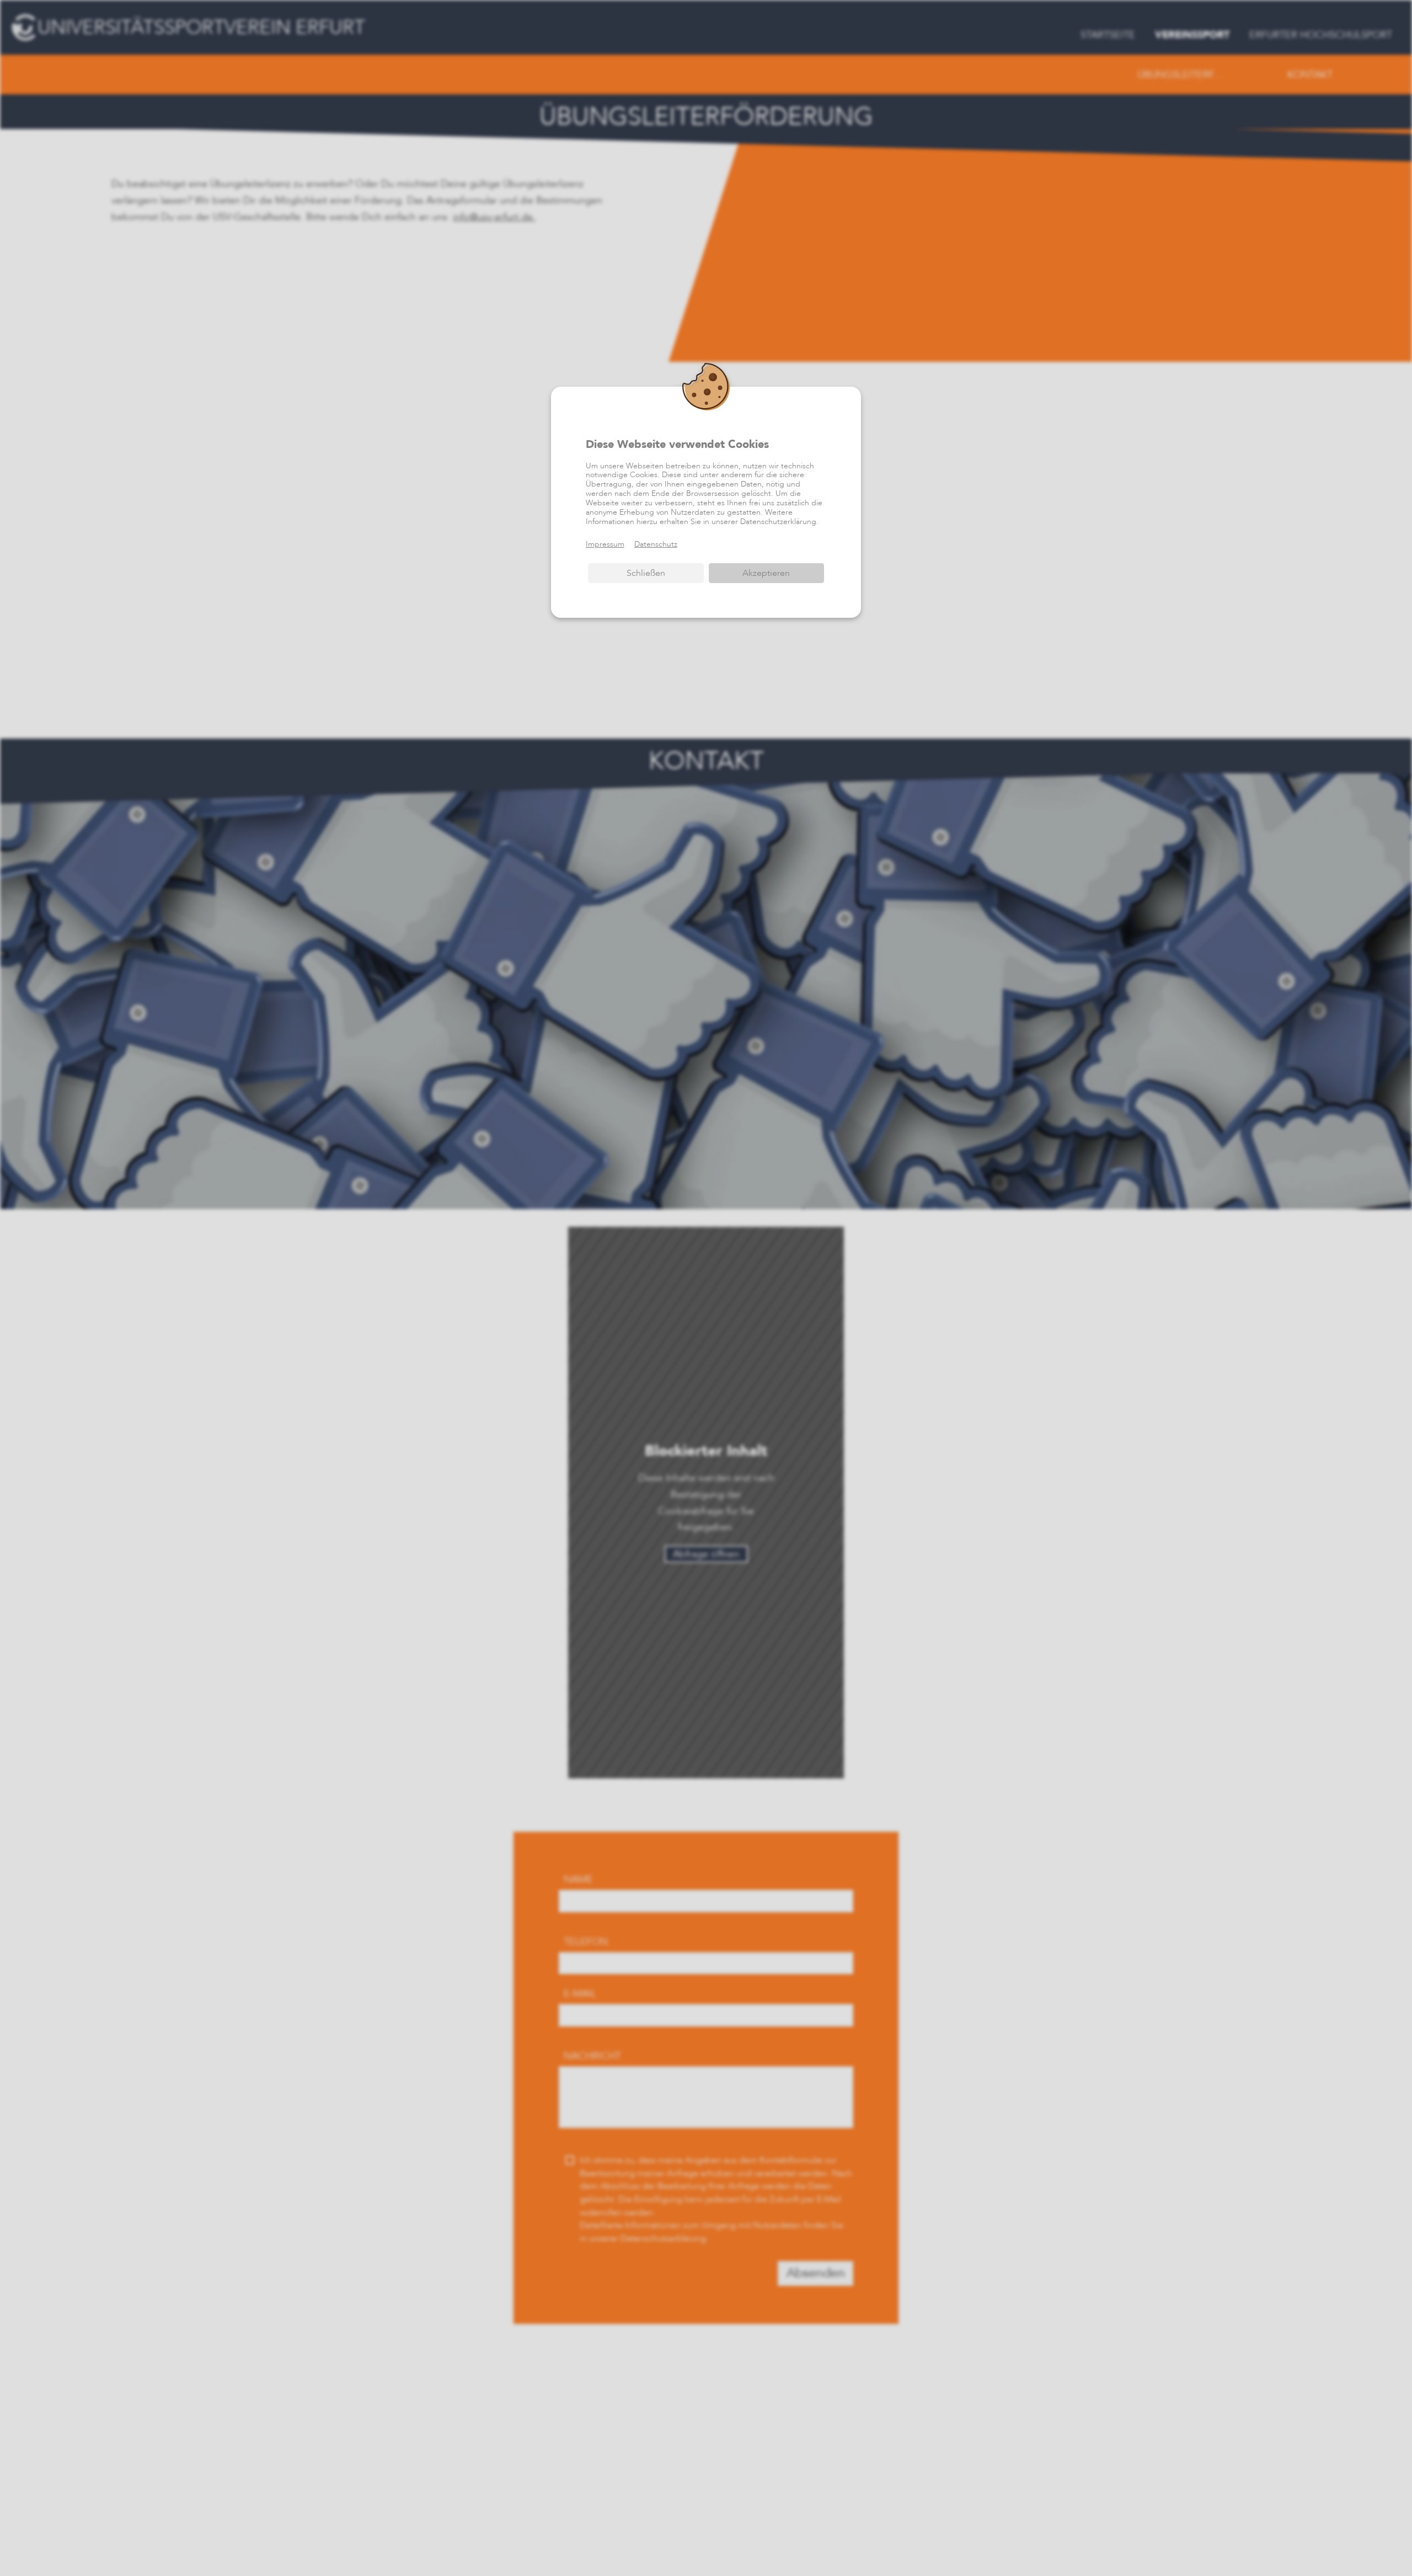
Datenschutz (656, 544)
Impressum (605, 544)
